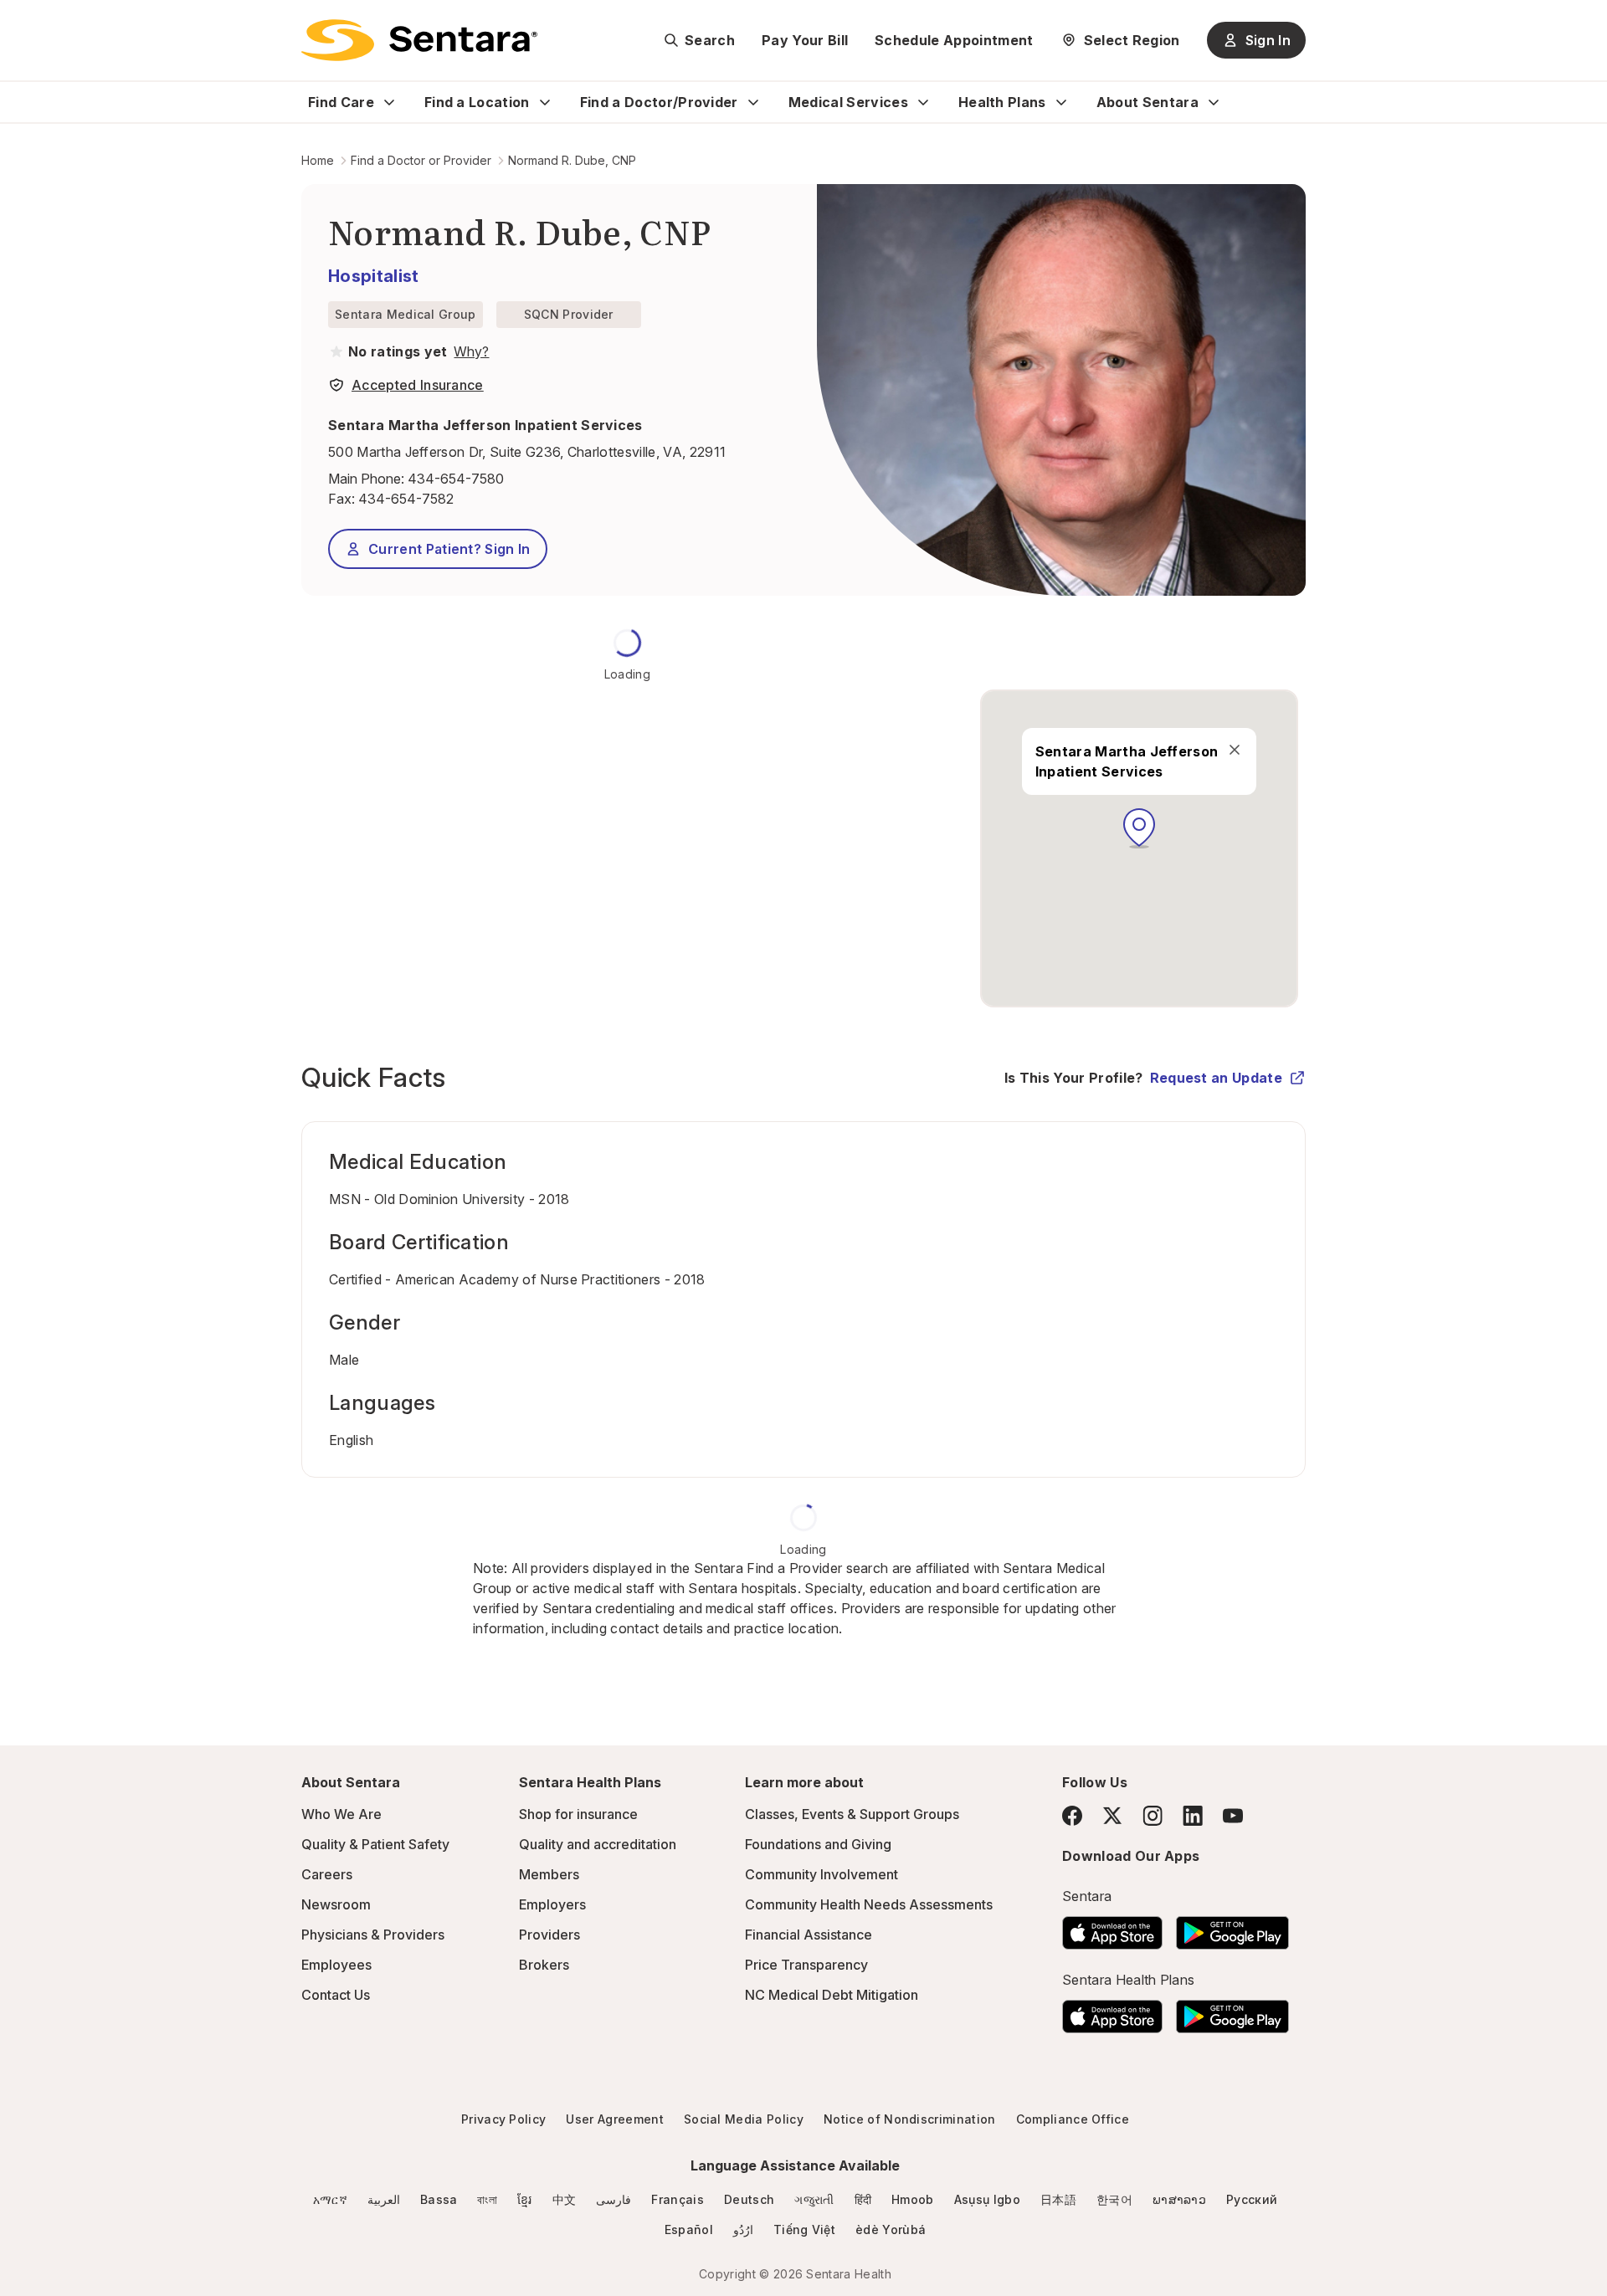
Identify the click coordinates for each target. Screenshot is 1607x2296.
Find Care (341, 102)
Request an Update (1216, 1078)
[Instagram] (1153, 1815)
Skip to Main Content (25, 23)
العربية (384, 2199)
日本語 (1058, 2199)
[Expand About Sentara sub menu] (1214, 102)
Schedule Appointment (954, 40)
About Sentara (1147, 102)
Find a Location (477, 102)
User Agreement (614, 2119)
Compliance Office (1073, 2119)
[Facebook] (1072, 1816)
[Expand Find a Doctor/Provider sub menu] (753, 102)
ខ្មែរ (525, 2199)
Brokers (544, 1965)
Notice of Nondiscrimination (910, 2119)
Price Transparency (806, 1965)
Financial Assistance (809, 1935)
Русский (1252, 2199)
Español (689, 2229)
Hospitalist (374, 276)
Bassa (439, 2199)
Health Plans (1002, 102)
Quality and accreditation (598, 1844)
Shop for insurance (578, 1814)
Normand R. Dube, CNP (572, 160)
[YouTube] (1233, 1816)
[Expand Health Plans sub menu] (1061, 102)
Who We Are (341, 1814)
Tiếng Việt (804, 2229)
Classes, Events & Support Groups (852, 1814)
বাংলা (487, 2199)
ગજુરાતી (814, 2199)
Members (549, 1874)
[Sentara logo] (419, 40)
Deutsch (749, 2199)
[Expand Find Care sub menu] (389, 102)
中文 (565, 2199)
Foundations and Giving (818, 1844)
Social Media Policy (744, 2119)
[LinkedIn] (1193, 1815)
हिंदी (863, 2199)
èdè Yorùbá (891, 2229)
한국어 (1114, 2199)
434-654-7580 (456, 479)
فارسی (614, 2199)
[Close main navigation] (1234, 750)
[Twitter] (1112, 1816)
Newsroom (336, 1904)
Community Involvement (821, 1874)
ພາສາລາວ (1179, 2199)
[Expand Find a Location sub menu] (545, 102)
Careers (327, 1874)
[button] (1139, 828)
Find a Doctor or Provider (421, 160)
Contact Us (336, 1995)
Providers (549, 1935)
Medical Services (848, 102)
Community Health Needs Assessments (869, 1904)
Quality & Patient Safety (375, 1844)
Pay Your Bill (805, 40)
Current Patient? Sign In (449, 549)
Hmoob (913, 2199)
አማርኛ (330, 2199)
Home (318, 160)
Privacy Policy (503, 2119)
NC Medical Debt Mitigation (832, 1995)
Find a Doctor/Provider (659, 102)
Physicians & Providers (373, 1935)
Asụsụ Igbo (987, 2199)
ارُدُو (743, 2229)
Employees (336, 1965)
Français (678, 2199)
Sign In (1268, 40)
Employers (552, 1904)
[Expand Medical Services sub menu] (923, 102)
